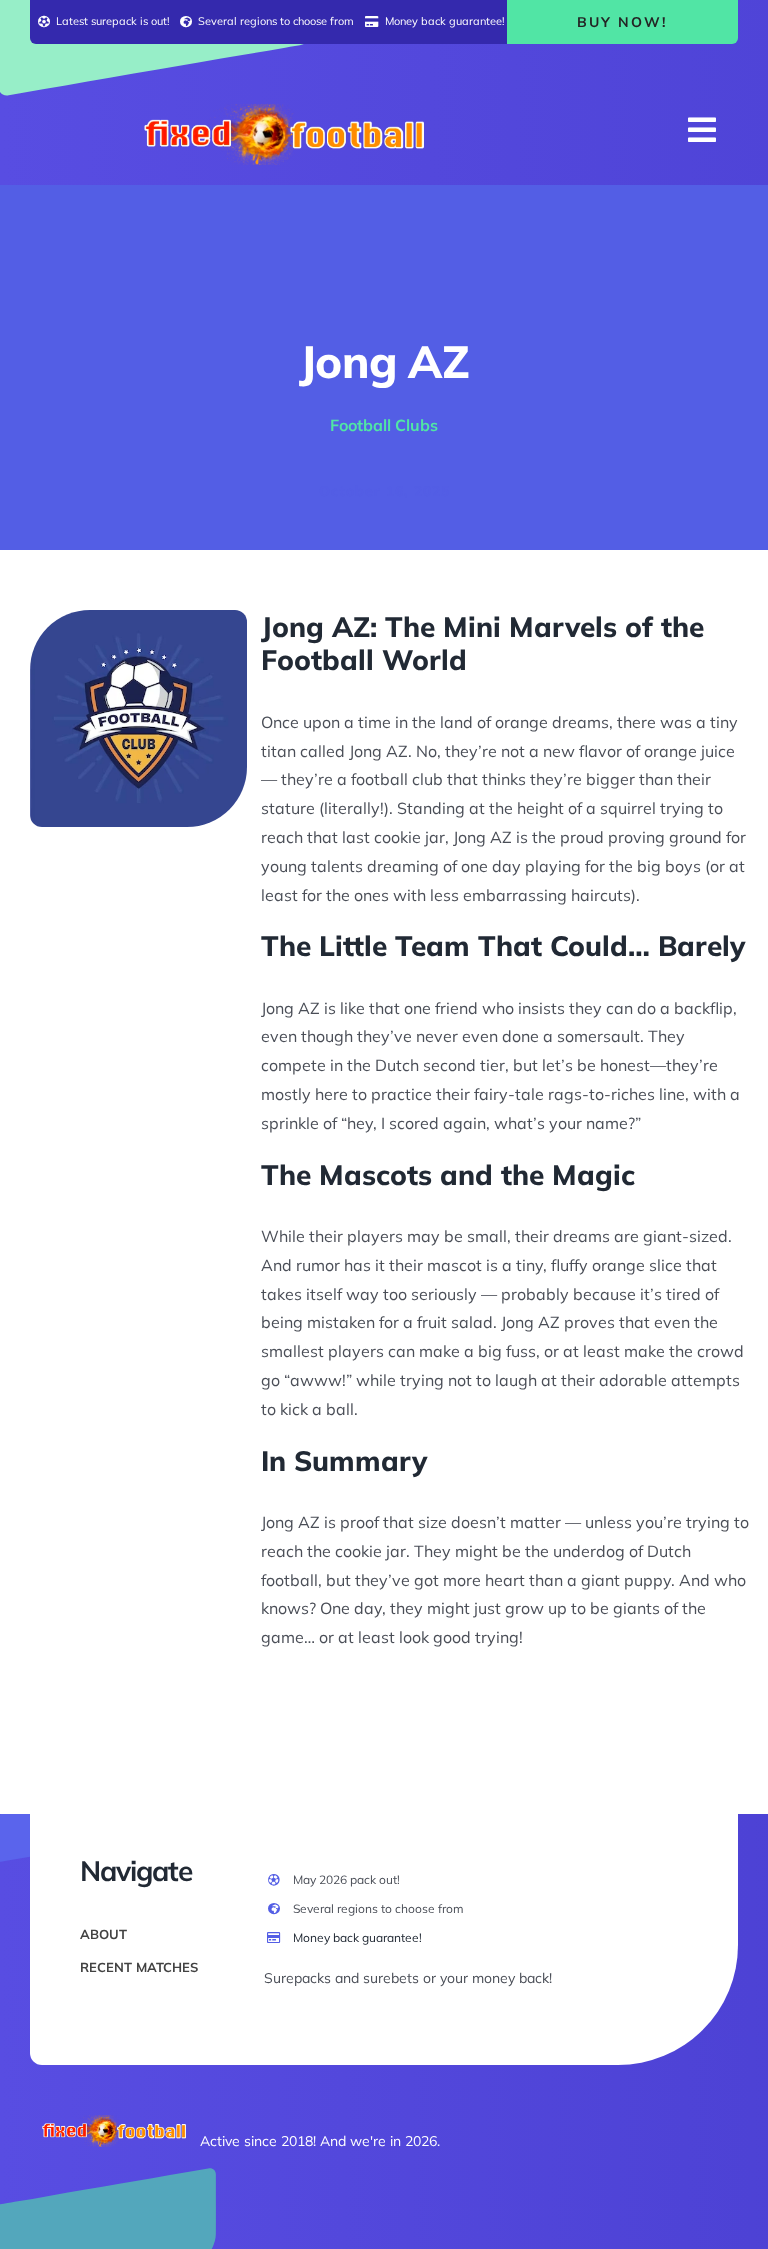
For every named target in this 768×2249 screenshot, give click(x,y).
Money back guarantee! (357, 1937)
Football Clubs (384, 425)
